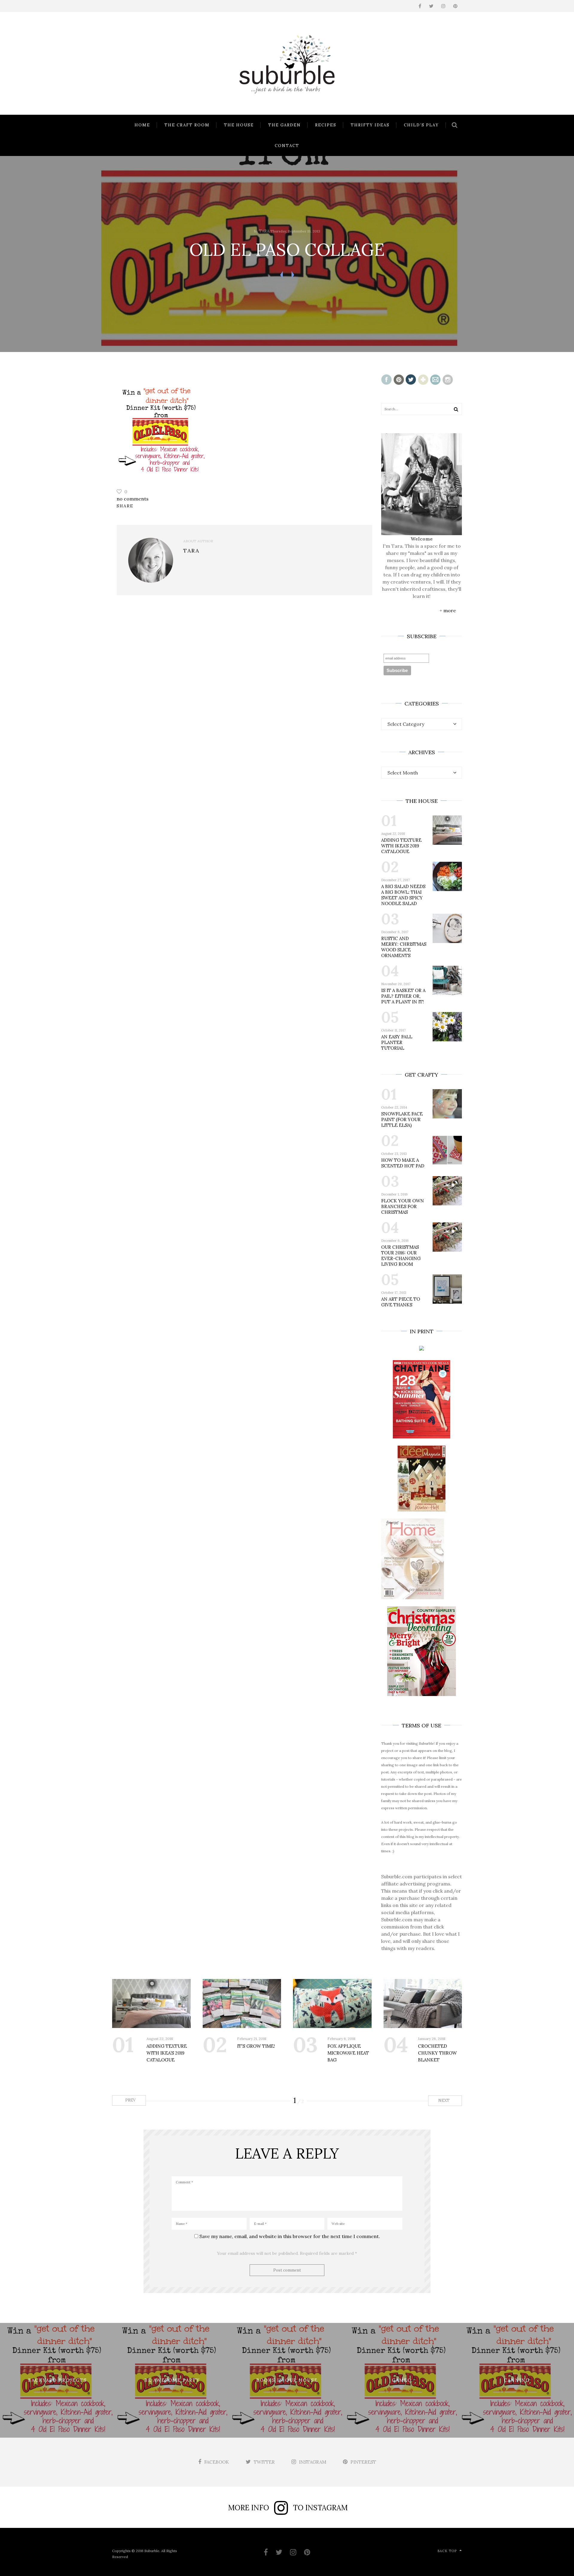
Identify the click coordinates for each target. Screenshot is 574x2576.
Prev (130, 2100)
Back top (447, 2551)
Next (444, 2100)
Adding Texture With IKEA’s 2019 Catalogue (401, 846)
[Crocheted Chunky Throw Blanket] (423, 2003)
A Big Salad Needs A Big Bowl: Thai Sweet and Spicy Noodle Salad (403, 895)
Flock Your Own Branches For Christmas (403, 1206)
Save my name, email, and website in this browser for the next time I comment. (290, 2236)
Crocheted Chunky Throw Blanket (437, 2053)
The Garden (284, 125)
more (450, 610)
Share (125, 506)
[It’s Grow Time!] (242, 2003)
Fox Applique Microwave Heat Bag (348, 2053)
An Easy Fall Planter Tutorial (397, 1042)
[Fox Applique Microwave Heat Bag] (332, 2003)
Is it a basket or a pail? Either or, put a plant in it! (403, 996)
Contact (287, 146)
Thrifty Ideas (370, 125)
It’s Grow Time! (256, 2046)
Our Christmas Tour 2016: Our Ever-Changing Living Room (401, 1256)
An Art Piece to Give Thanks (401, 1302)
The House (239, 125)
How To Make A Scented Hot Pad (403, 1163)
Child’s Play (421, 125)
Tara (264, 231)
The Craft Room (187, 125)
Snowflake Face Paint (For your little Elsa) (402, 1119)
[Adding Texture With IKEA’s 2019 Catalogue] (151, 2003)
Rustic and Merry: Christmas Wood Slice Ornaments (404, 947)
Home (142, 125)
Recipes (326, 125)
